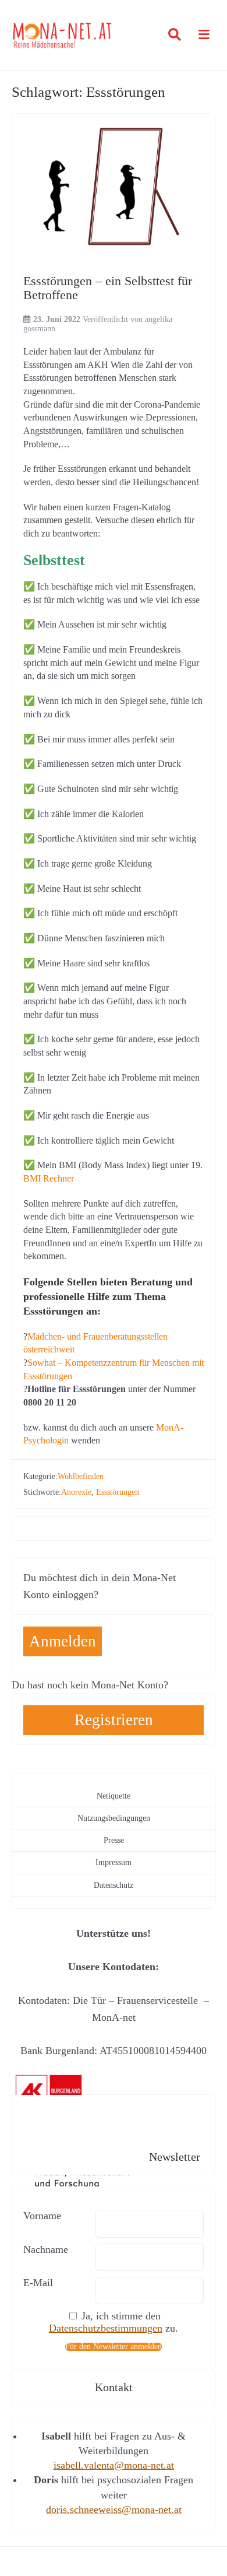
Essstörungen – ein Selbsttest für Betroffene (108, 288)
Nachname (46, 2249)
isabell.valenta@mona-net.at (114, 2465)
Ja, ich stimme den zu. (114, 2322)
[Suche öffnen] (175, 35)
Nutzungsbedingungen (114, 1818)
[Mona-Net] (63, 35)
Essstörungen (118, 1492)
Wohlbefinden (81, 1476)
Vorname (42, 2216)
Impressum (114, 1862)
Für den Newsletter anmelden (114, 2347)
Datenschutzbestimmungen (106, 2328)
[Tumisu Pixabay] (114, 188)
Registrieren (114, 1720)
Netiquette (114, 1796)
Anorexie (76, 1492)
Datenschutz (114, 1885)
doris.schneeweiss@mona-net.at (114, 2510)
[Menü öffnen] (201, 35)
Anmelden (63, 1641)
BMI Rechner (49, 1179)
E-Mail (38, 2283)
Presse (114, 1840)
